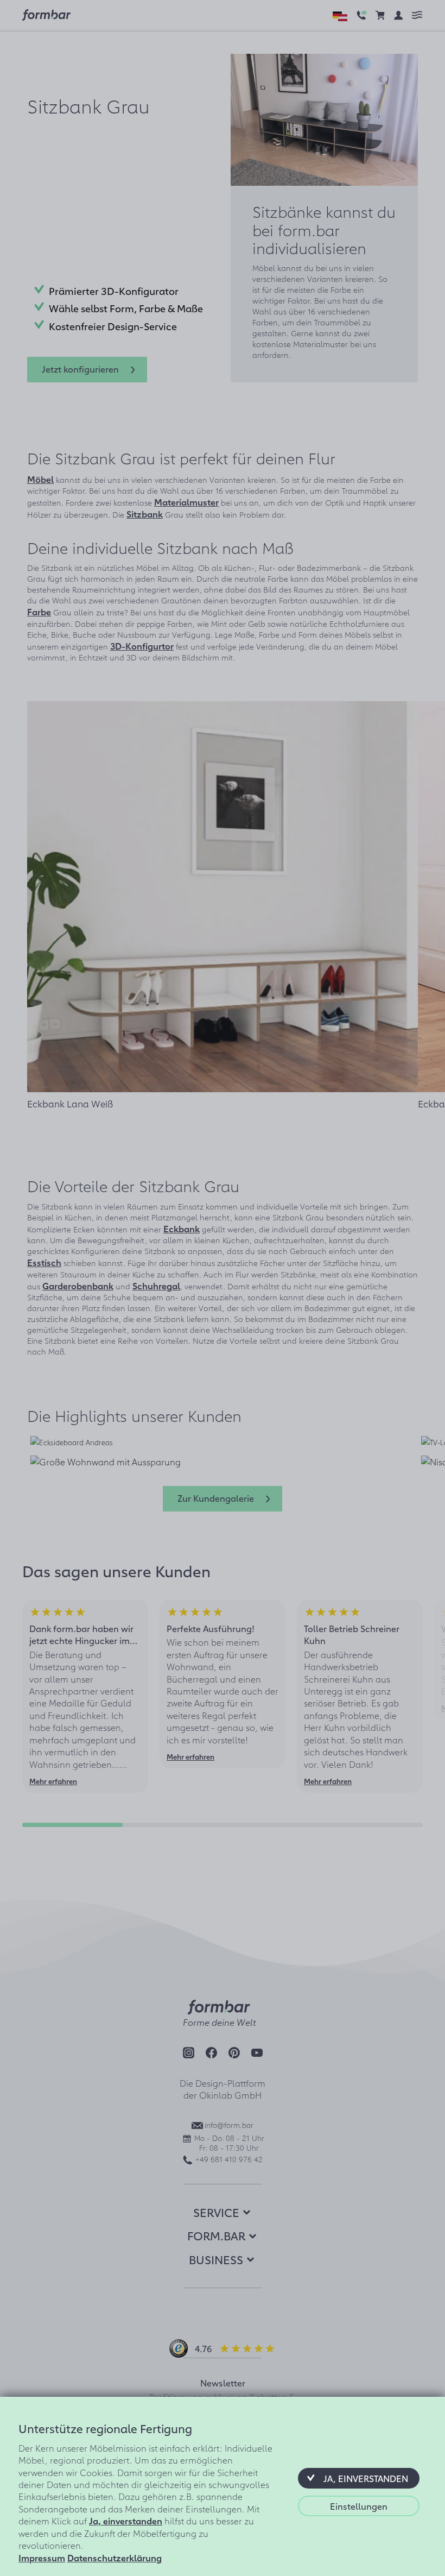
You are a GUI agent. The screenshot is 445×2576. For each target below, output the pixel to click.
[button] (359, 2478)
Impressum (42, 2558)
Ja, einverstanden (126, 2521)
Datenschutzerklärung (115, 2558)
